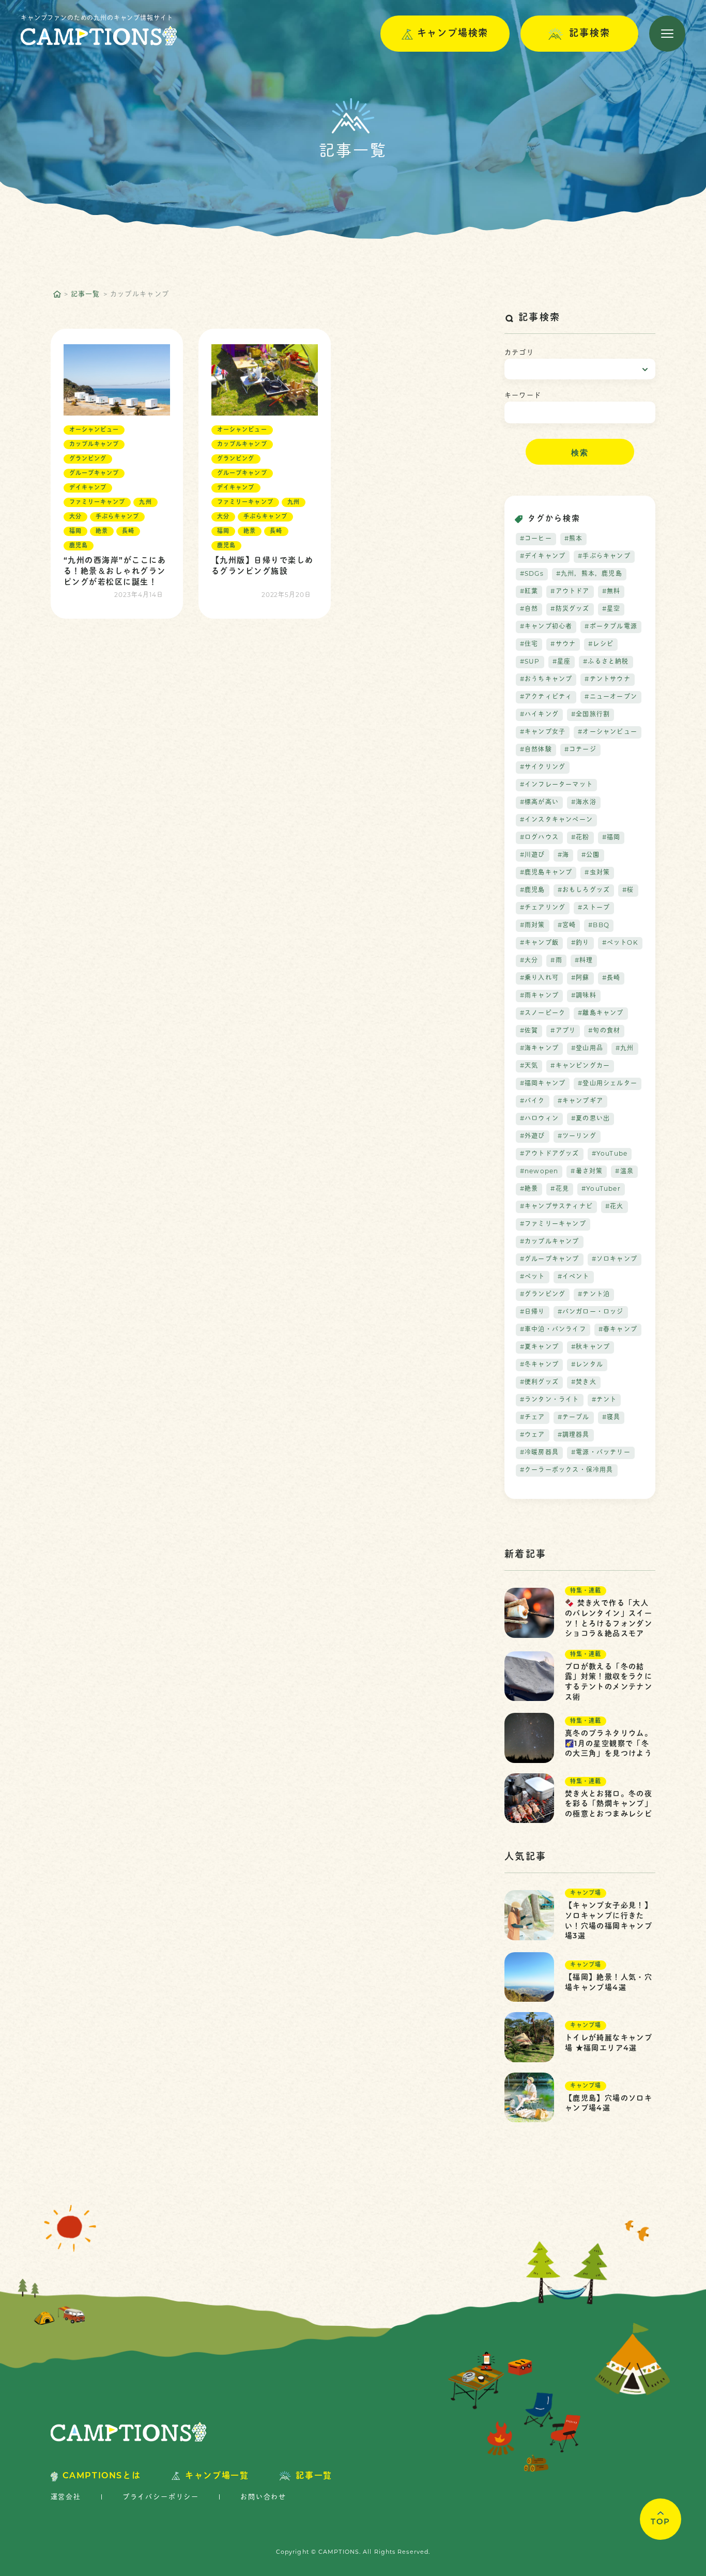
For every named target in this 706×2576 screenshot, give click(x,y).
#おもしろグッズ (584, 891)
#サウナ (563, 645)
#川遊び (533, 855)
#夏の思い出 (590, 1119)
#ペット (533, 1277)
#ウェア (533, 1435)
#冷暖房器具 (539, 1453)
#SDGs (532, 574)
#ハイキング (539, 715)
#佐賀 (529, 1031)
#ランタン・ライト (550, 1400)
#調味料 (584, 996)
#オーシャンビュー (608, 732)
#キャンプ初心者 (546, 627)
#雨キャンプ (539, 996)
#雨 (556, 961)
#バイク (533, 1101)
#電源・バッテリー (601, 1453)
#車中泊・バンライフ (553, 1330)
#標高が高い (539, 803)
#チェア (533, 1418)
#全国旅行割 (590, 715)
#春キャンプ (618, 1330)
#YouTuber (601, 1189)
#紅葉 (529, 592)
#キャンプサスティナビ (556, 1207)
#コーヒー (536, 539)
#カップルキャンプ (550, 1242)
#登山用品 (587, 1049)
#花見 (560, 1189)
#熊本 (574, 539)
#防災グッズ (570, 609)
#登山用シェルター (608, 1084)
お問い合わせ (263, 2497)
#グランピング (543, 1295)
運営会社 (66, 2497)
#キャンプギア (580, 1101)
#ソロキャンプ (615, 1260)
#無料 (611, 592)
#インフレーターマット (556, 785)
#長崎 (611, 978)
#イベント (574, 1277)
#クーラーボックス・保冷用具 (567, 1470)
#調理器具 (574, 1435)
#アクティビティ (546, 697)
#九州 (625, 1049)
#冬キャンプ (539, 1365)
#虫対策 (597, 873)
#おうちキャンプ (546, 680)
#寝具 (611, 1418)
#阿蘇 (580, 978)
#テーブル (574, 1418)
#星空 (611, 609)
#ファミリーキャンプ (553, 1224)
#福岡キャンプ (543, 1084)
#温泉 (624, 1172)
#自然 (529, 609)
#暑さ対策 (587, 1172)
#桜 (628, 891)
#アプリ (563, 1031)
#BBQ (599, 926)
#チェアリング (543, 908)
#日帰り (533, 1312)
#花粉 (580, 838)
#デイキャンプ (543, 557)
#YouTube (610, 1154)
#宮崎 (567, 926)
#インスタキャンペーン (556, 820)
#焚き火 (584, 1383)
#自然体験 (536, 750)
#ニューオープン (611, 697)
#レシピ (601, 645)
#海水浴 (584, 803)
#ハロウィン (539, 1119)
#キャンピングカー (580, 1066)
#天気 (529, 1066)
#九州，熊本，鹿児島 (589, 574)
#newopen (539, 1172)
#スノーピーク (543, 1014)
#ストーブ (594, 908)
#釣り (580, 943)
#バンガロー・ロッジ (591, 1312)
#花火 (615, 1207)
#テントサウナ (607, 680)
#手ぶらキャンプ (604, 557)
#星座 (562, 662)
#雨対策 (533, 926)
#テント (604, 1400)
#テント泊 (594, 1295)
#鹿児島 (533, 891)
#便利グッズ (539, 1383)
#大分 (529, 961)
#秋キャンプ (590, 1347)
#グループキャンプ (550, 1260)
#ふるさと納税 (606, 662)
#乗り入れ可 (539, 978)
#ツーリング (577, 1137)
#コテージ (580, 750)
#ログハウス (539, 838)
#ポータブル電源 (611, 627)
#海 (563, 855)
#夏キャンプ (539, 1347)
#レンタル (587, 1365)
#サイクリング (543, 768)
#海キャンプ (539, 1049)
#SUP (530, 662)
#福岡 (611, 838)
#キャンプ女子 (543, 732)
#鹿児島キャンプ (546, 873)
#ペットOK (620, 943)
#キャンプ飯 (539, 943)
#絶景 (529, 1189)
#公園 (591, 855)
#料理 (584, 961)
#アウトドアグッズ (550, 1154)
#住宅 (529, 645)
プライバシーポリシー (161, 2497)
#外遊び (533, 1137)
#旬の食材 (604, 1031)
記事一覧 (86, 294)
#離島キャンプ (601, 1014)
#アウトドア (570, 592)
